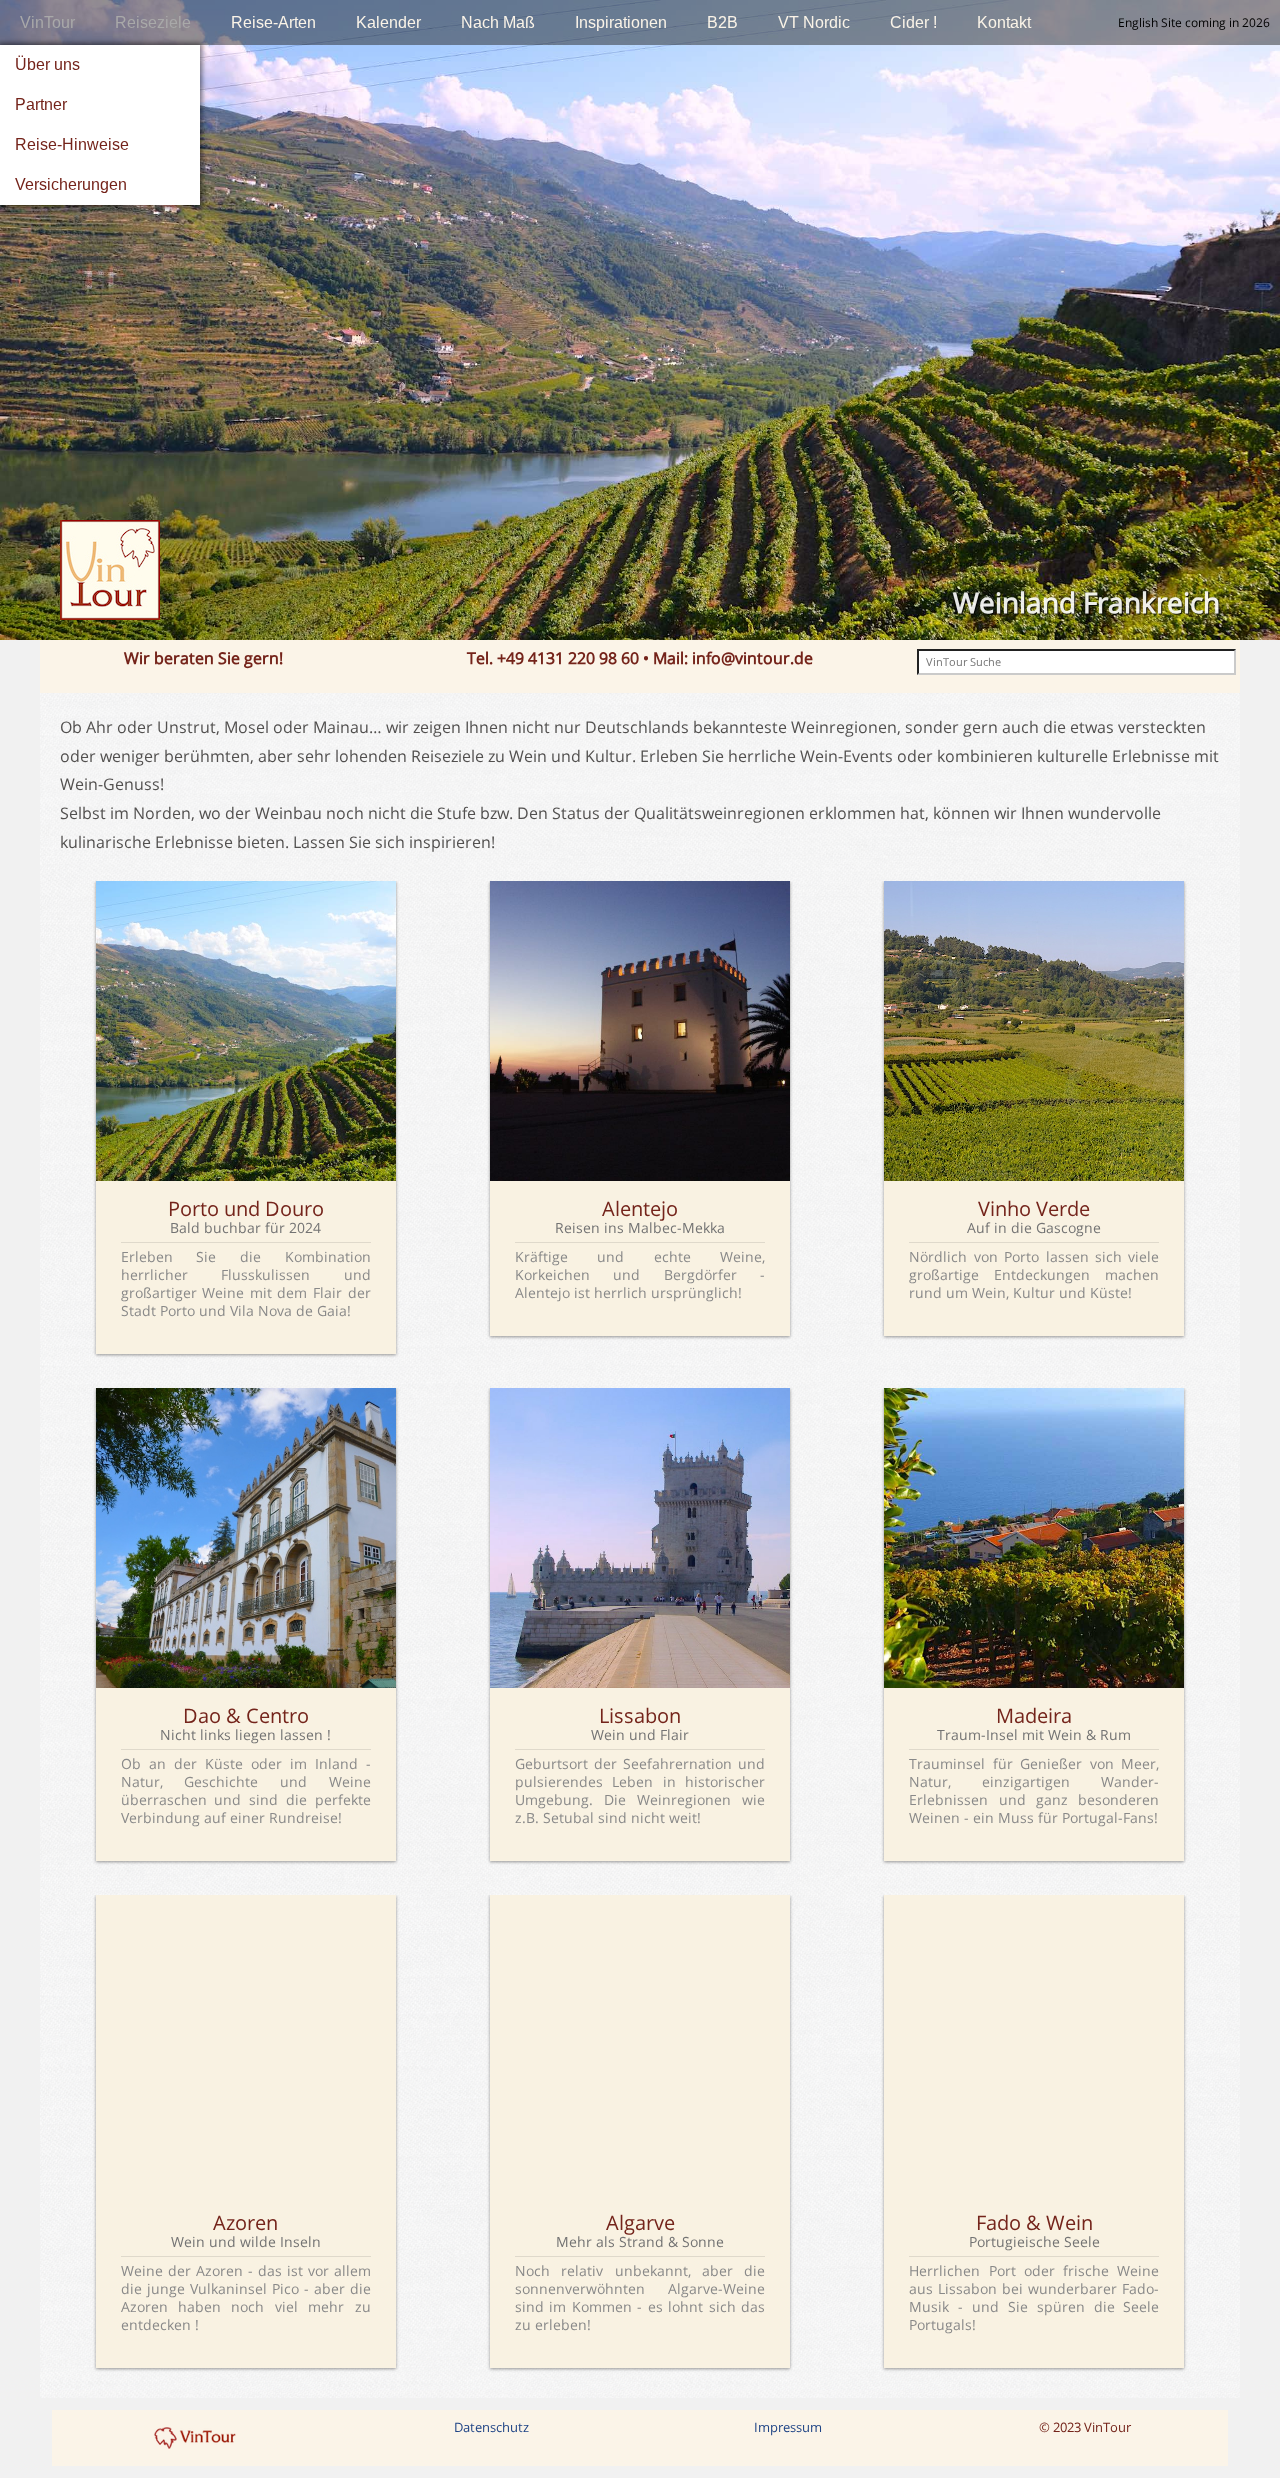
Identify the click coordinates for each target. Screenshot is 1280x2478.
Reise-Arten (273, 22)
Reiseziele (153, 22)
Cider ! (913, 22)
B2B (722, 22)
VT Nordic (814, 22)
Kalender (388, 22)
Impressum (788, 2427)
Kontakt (1004, 22)
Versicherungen (71, 184)
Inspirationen (621, 22)
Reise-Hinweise (72, 144)
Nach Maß (498, 22)
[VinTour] (195, 2438)
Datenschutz (491, 2427)
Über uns (47, 64)
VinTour (47, 22)
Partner (41, 104)
